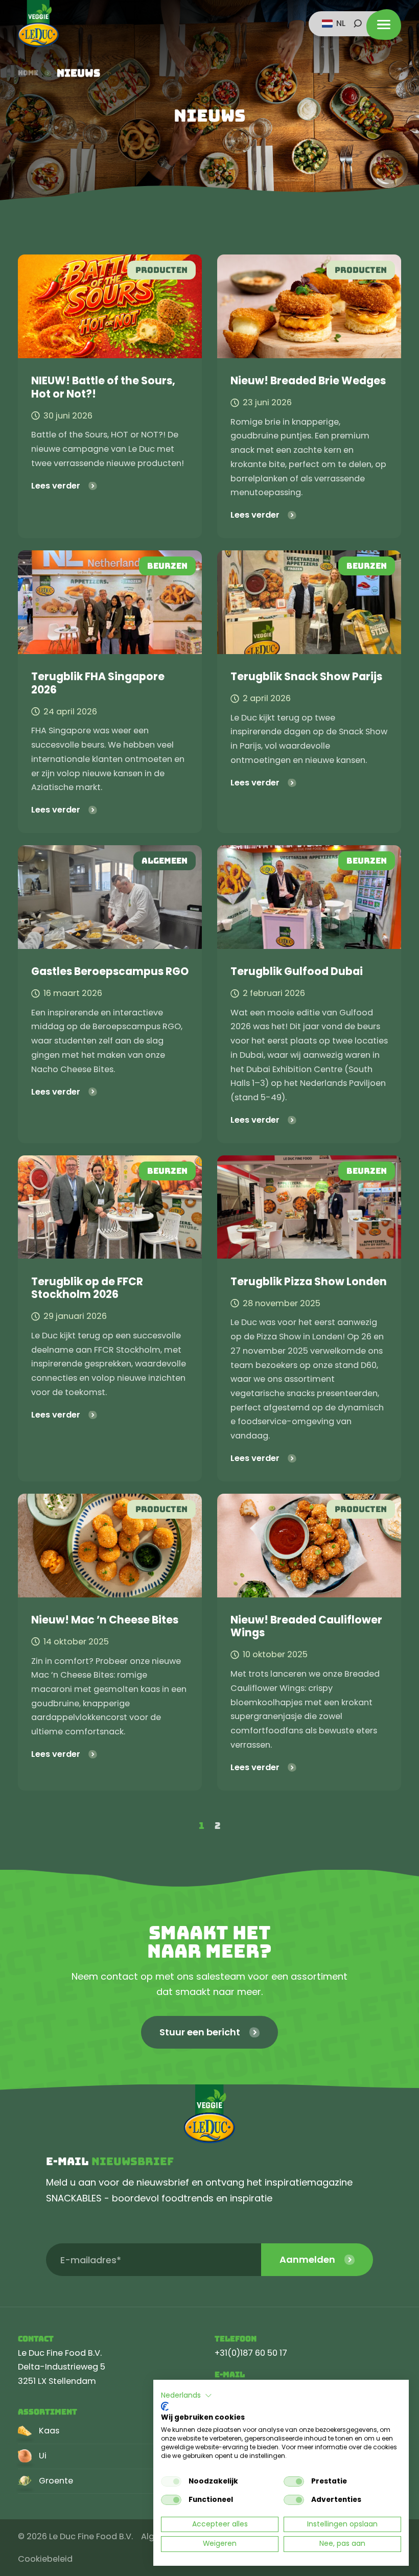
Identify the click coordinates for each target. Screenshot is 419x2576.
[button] (187, 2396)
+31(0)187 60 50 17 (251, 2353)
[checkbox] (171, 2481)
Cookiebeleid (45, 2559)
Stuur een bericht (200, 2032)
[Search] (358, 24)
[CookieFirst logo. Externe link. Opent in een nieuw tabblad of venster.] (165, 2406)
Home (28, 73)
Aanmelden (307, 2259)
